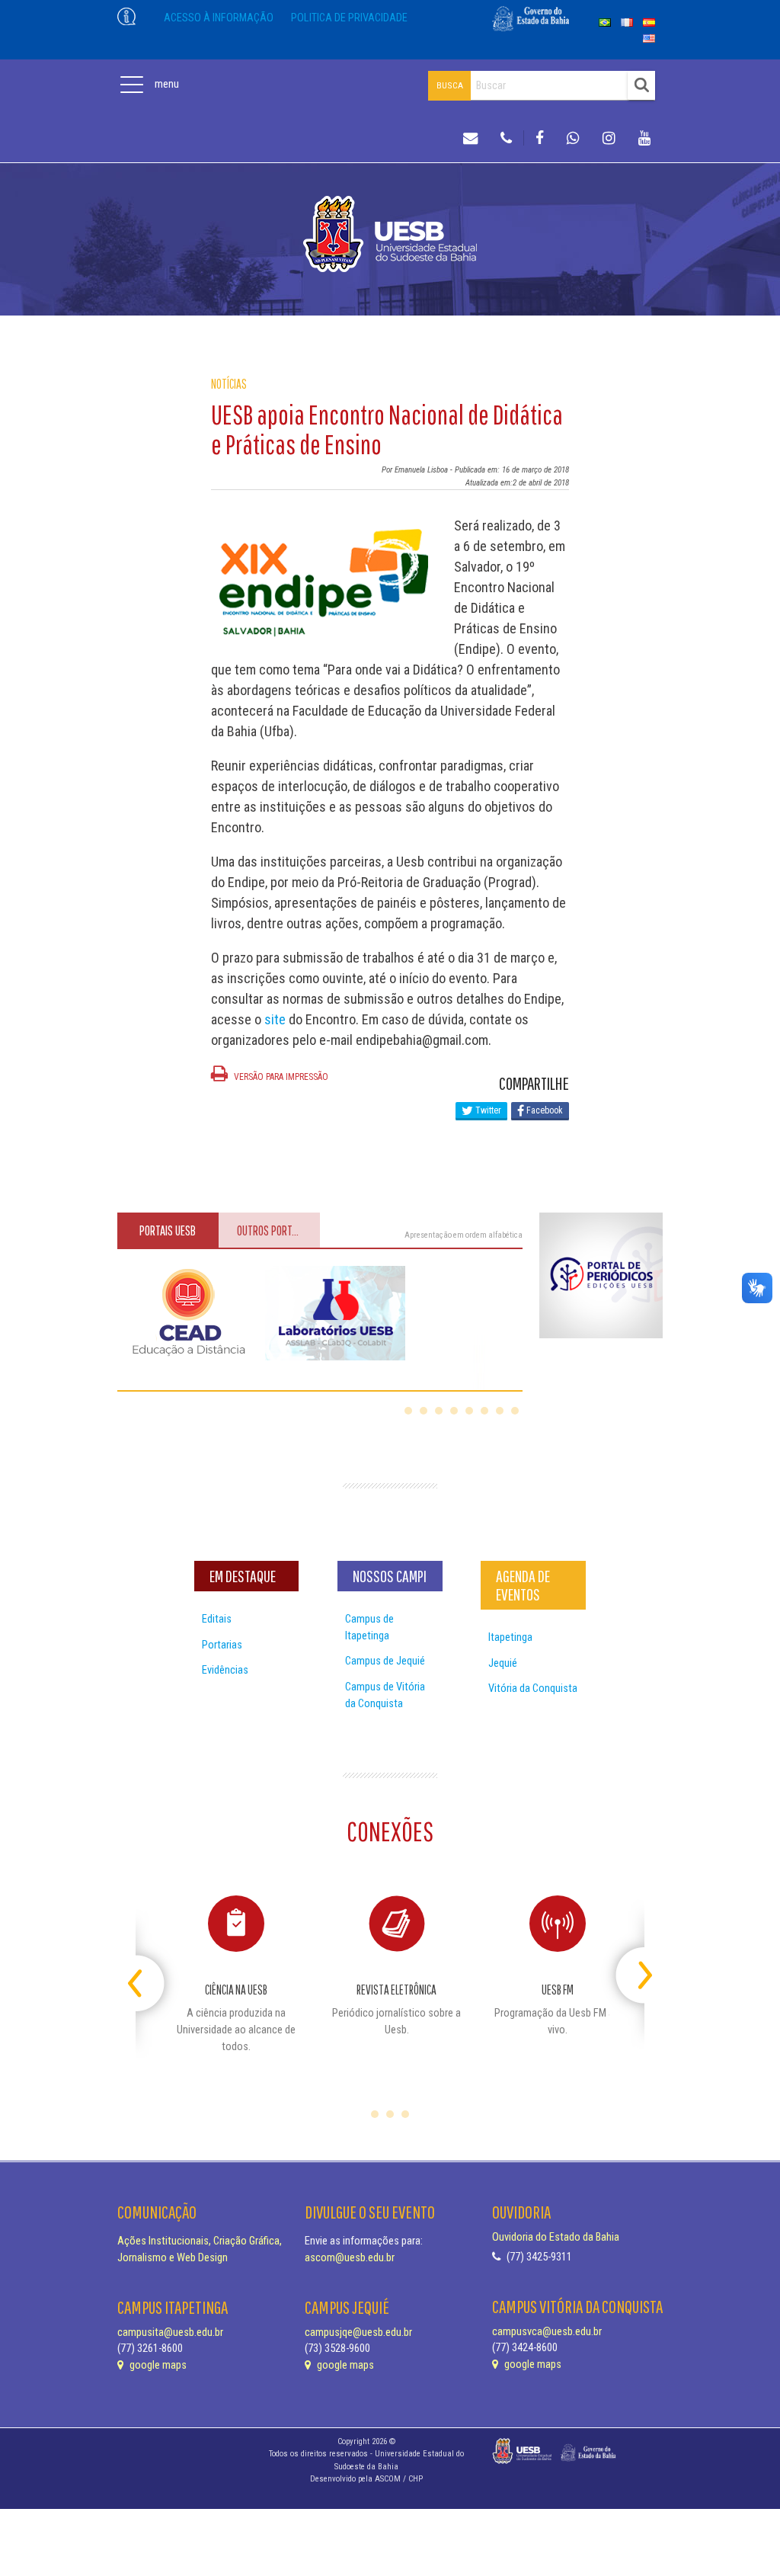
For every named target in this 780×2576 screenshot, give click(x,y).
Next (631, 1969)
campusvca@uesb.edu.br (547, 2332)
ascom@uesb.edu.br (350, 2258)
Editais (217, 1619)
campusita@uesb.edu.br (170, 2332)
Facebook (543, 1110)
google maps (157, 2365)
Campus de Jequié (385, 1661)
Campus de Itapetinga (369, 1628)
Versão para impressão (280, 1077)
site (275, 1019)
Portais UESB (168, 1230)
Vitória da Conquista (533, 1688)
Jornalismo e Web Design (173, 2258)
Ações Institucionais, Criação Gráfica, (200, 2241)
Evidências (225, 1670)
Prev (149, 1969)
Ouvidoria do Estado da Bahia (556, 2237)
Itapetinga (510, 1637)
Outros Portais (271, 1230)
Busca (450, 85)
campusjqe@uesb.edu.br (358, 2332)
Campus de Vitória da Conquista (385, 1695)
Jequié (503, 1663)
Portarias (222, 1645)
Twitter (487, 1110)
